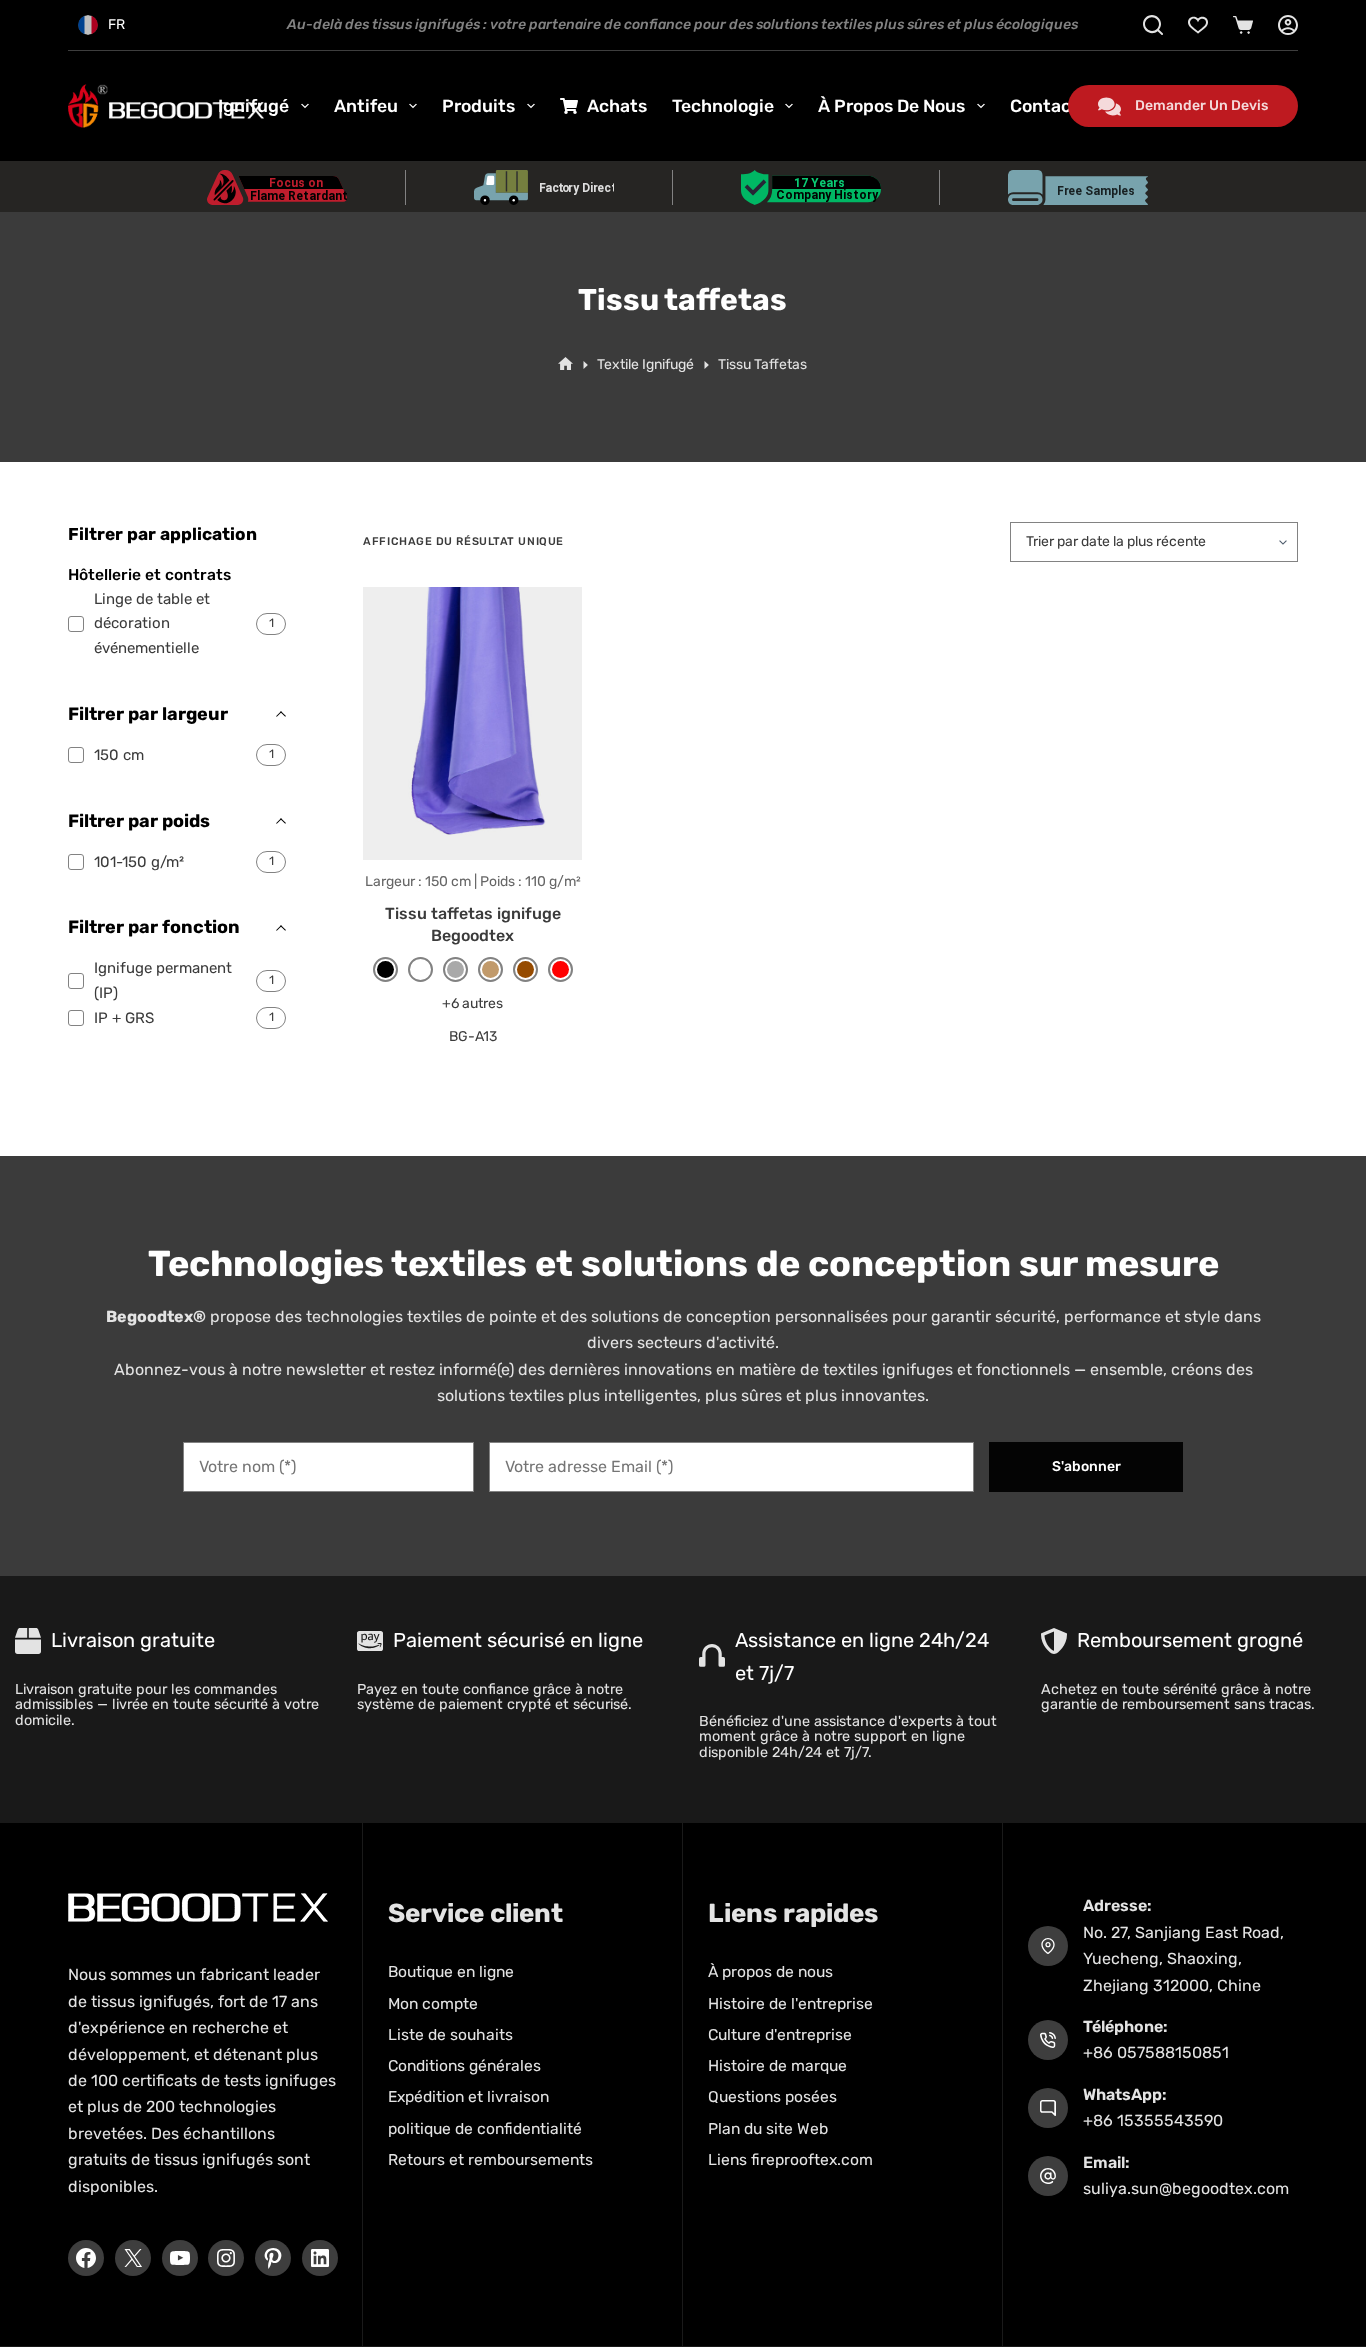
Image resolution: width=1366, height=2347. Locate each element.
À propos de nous (891, 106)
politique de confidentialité (485, 2128)
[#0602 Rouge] (560, 969)
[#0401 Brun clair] (490, 969)
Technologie (723, 106)
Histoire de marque (777, 2065)
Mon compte (433, 2003)
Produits (478, 106)
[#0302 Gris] (455, 969)
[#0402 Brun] (525, 969)
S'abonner (1086, 1466)
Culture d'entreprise (780, 2034)
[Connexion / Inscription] (1288, 25)
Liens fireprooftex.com (790, 2159)
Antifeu (366, 106)
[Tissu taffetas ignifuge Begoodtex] (472, 723)
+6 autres (472, 1003)
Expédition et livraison (468, 2096)
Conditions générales (464, 2065)
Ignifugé (253, 106)
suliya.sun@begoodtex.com (1186, 2188)
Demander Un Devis (1201, 105)
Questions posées (772, 2096)
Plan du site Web (768, 2128)
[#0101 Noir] (385, 969)
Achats (617, 106)
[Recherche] (1153, 25)
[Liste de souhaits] (1198, 25)
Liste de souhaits (450, 2034)
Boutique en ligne (451, 1971)
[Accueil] (565, 364)
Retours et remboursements (490, 2159)
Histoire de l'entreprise (790, 2003)
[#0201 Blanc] (420, 969)
